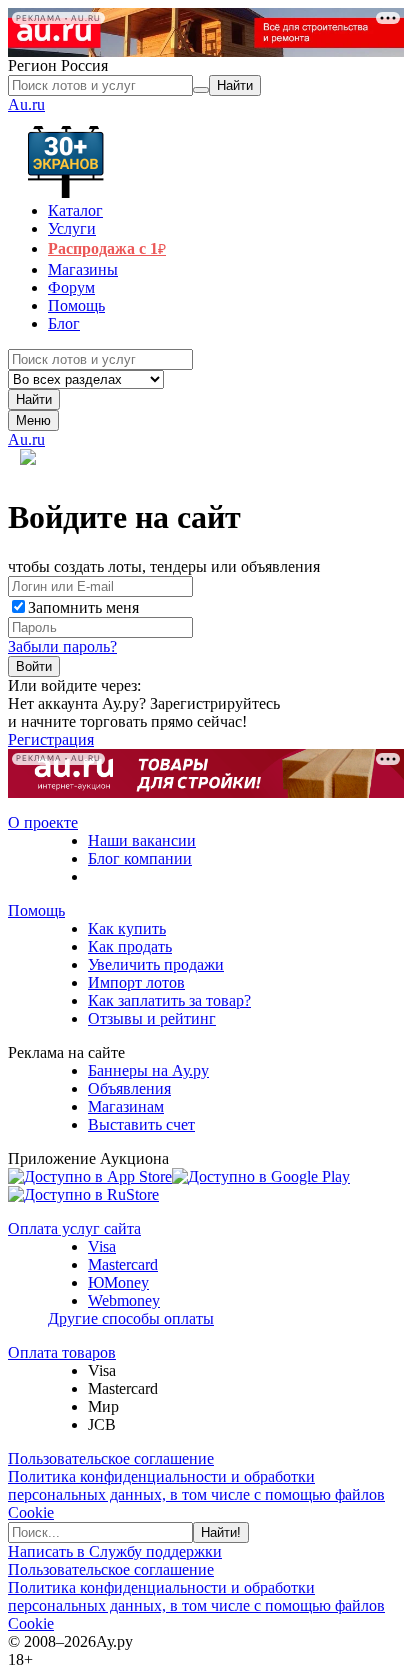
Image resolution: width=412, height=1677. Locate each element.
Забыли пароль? (62, 646)
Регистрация (51, 739)
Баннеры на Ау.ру (148, 1070)
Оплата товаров (62, 1352)
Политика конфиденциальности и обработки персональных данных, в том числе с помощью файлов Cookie (196, 1494)
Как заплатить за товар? (169, 1000)
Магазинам (126, 1106)
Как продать (130, 946)
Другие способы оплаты (131, 1318)
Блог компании (140, 858)
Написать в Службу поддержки (115, 1551)
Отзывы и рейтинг (152, 1018)
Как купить (127, 928)
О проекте (43, 822)
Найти (34, 399)
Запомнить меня (83, 607)
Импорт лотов (136, 982)
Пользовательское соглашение (111, 1458)
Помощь (36, 910)
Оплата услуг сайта (74, 1228)
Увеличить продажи (156, 964)
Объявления (129, 1088)
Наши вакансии (142, 840)
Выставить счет (141, 1124)
